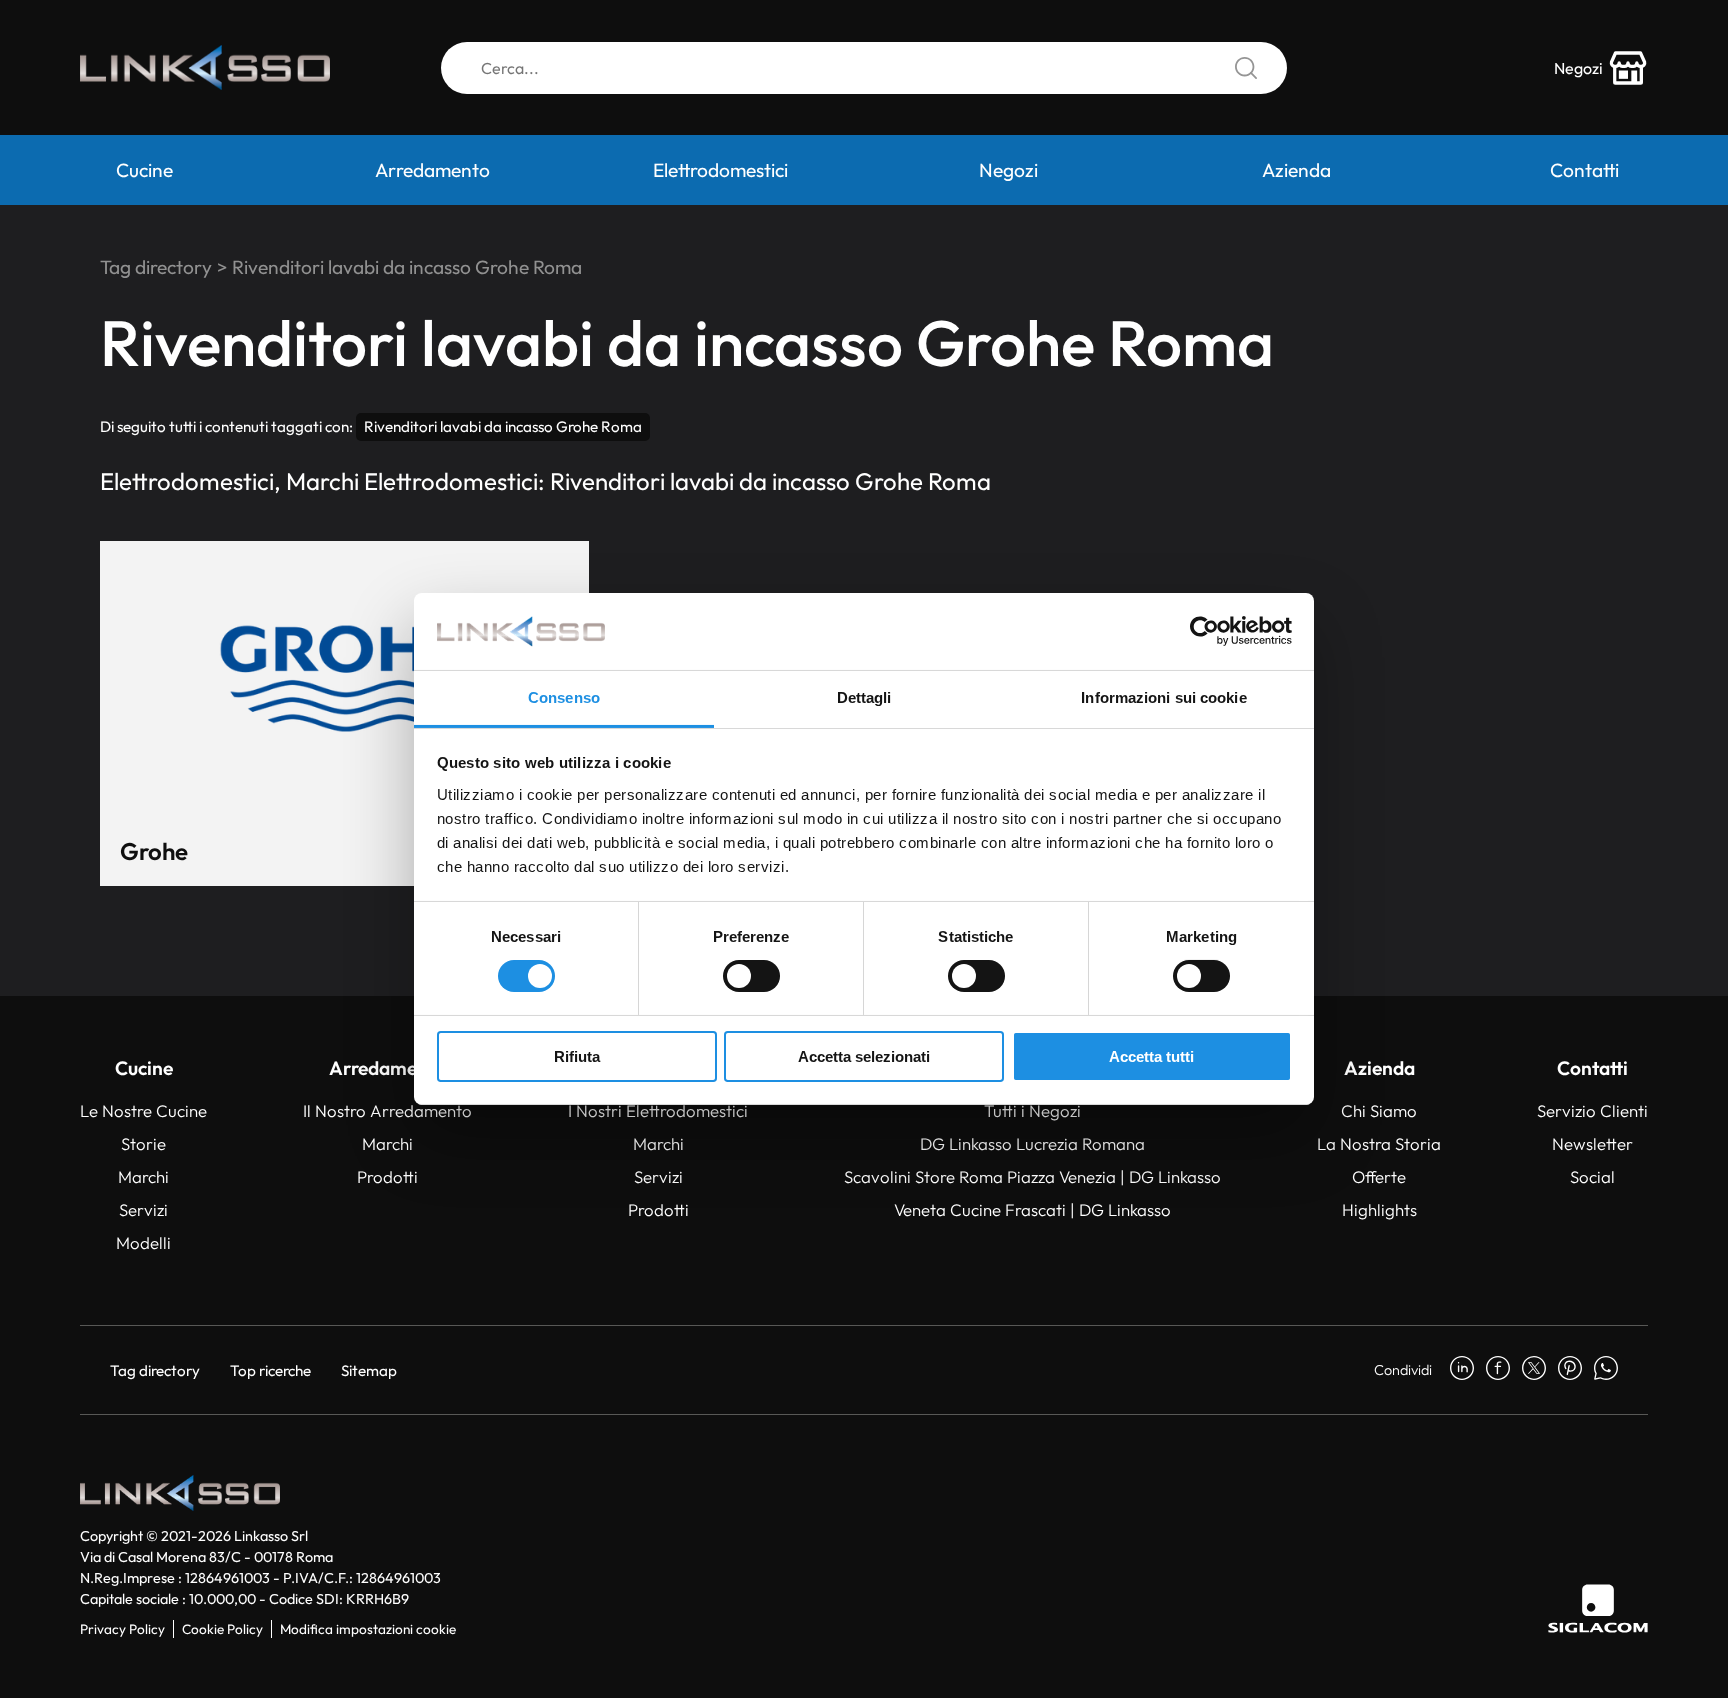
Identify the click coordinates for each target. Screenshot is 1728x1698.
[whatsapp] (1606, 1370)
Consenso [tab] (564, 697)
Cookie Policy (222, 1629)
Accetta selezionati (864, 1056)
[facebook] (1498, 1370)
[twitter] (1534, 1370)
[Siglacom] (1598, 1608)
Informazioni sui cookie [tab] (1163, 697)
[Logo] (205, 68)
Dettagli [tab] (864, 697)
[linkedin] (1462, 1370)
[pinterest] (1570, 1370)
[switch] (751, 976)
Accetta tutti (1151, 1056)
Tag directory (156, 267)
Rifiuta (577, 1056)
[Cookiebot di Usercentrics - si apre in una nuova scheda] (1204, 631)
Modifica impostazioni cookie (368, 1629)
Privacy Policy (122, 1629)
